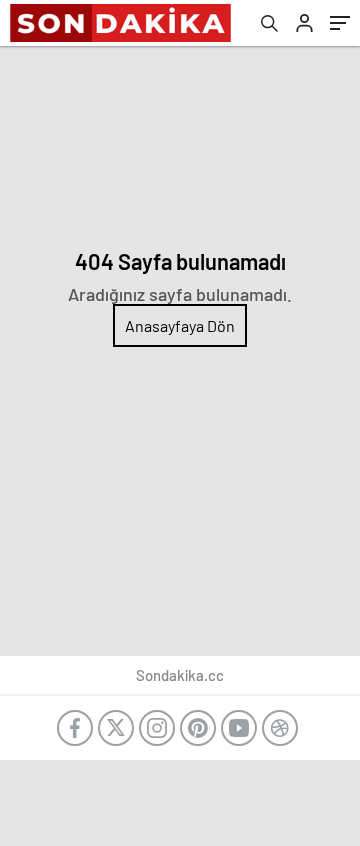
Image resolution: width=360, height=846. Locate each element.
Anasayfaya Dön (180, 325)
